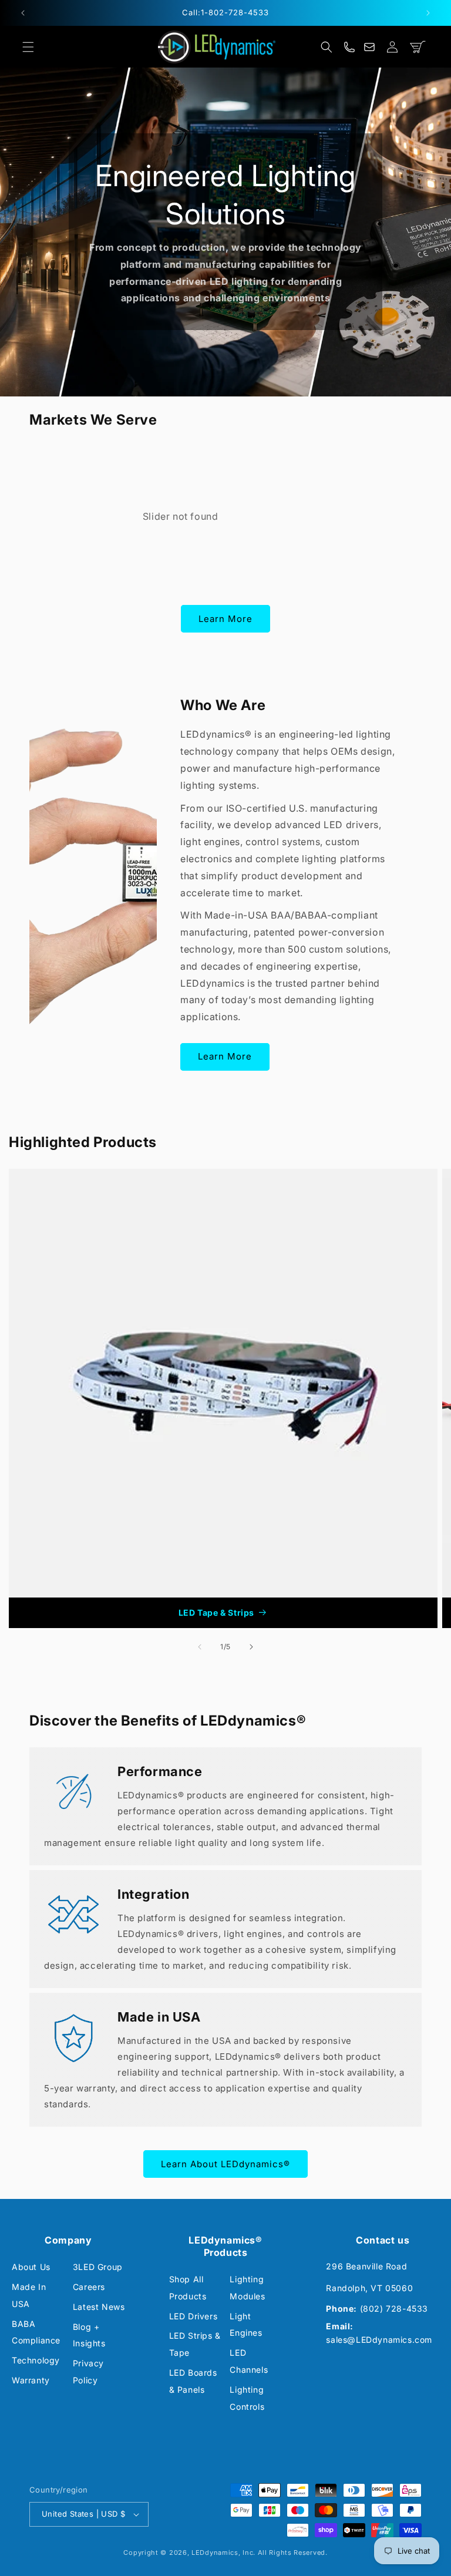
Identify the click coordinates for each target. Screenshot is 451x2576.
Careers (89, 2287)
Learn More (225, 619)
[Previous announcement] (23, 13)
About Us (31, 2267)
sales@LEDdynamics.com (379, 2340)
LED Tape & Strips (216, 1612)
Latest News (99, 2307)
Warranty (31, 2380)
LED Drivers (193, 2316)
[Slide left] (200, 1647)
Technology (36, 2360)
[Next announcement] (428, 13)
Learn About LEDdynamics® (225, 2164)
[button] (28, 47)
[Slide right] (251, 1647)
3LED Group (98, 2267)
